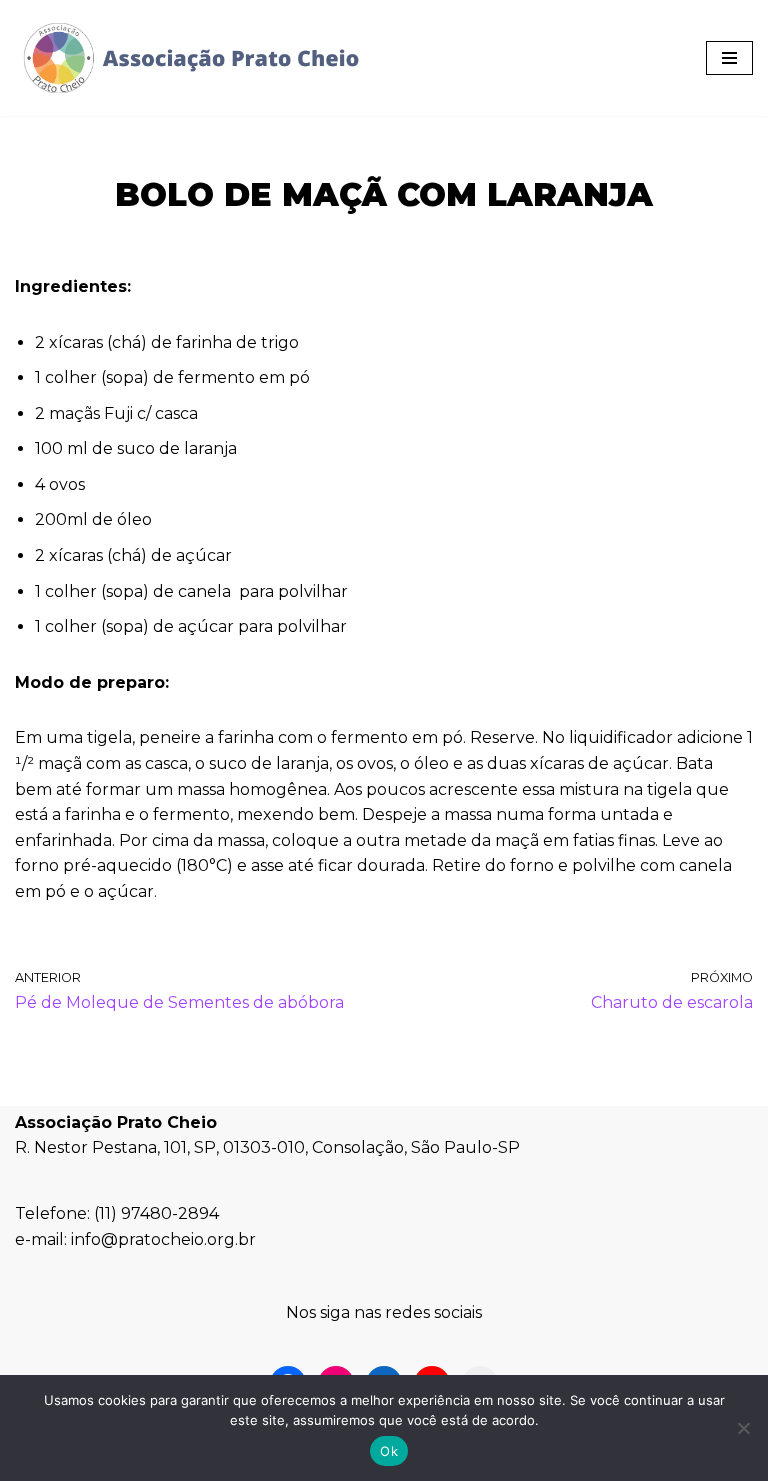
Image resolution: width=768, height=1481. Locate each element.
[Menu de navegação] (729, 58)
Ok (389, 1451)
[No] (743, 1428)
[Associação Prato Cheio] (190, 58)
